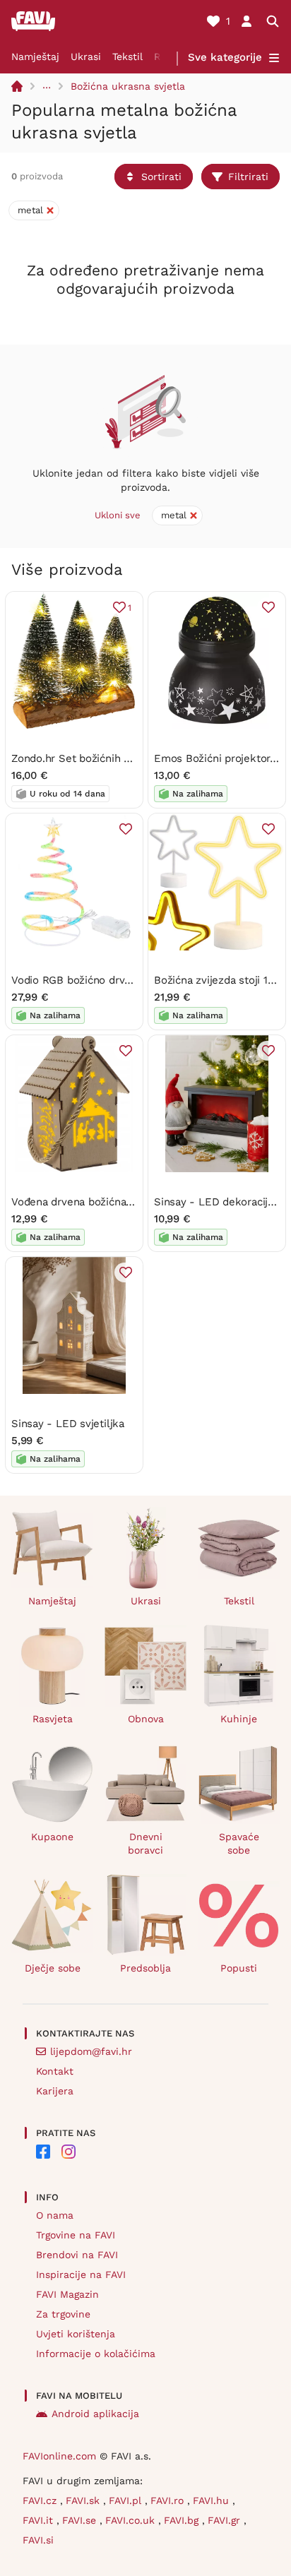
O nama (55, 2215)
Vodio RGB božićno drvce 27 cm (90, 980)
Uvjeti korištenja (76, 2334)
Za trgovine (63, 2314)
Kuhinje (239, 1719)
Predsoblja (145, 1968)
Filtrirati (248, 177)
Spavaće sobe (239, 1843)
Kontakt (55, 2071)
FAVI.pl (127, 2500)
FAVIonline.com (59, 2456)
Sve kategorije (225, 57)
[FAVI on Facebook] (43, 2152)
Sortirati (161, 177)
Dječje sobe (53, 1968)
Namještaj (35, 56)
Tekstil (127, 56)
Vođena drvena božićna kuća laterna (101, 1202)
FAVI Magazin (67, 2294)
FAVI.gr (226, 2520)
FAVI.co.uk (132, 2520)
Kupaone (52, 1837)
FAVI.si (38, 2540)
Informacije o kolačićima (96, 2354)
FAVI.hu (213, 2500)
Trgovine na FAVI (76, 2235)
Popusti (239, 1968)
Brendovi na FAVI (77, 2255)
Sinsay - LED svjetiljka (68, 1424)
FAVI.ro (169, 2500)
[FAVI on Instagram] (69, 2152)
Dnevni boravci (145, 1843)
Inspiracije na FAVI (81, 2274)
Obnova (146, 1719)
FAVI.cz (41, 2500)
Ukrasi (86, 56)
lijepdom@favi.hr (91, 2051)
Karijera (55, 2091)
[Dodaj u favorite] (268, 607)
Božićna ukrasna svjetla (128, 86)
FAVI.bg (183, 2520)
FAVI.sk (84, 2500)
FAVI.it (40, 2520)
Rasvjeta (53, 1719)
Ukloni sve (118, 515)
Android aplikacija (95, 2414)
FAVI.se (81, 2520)
